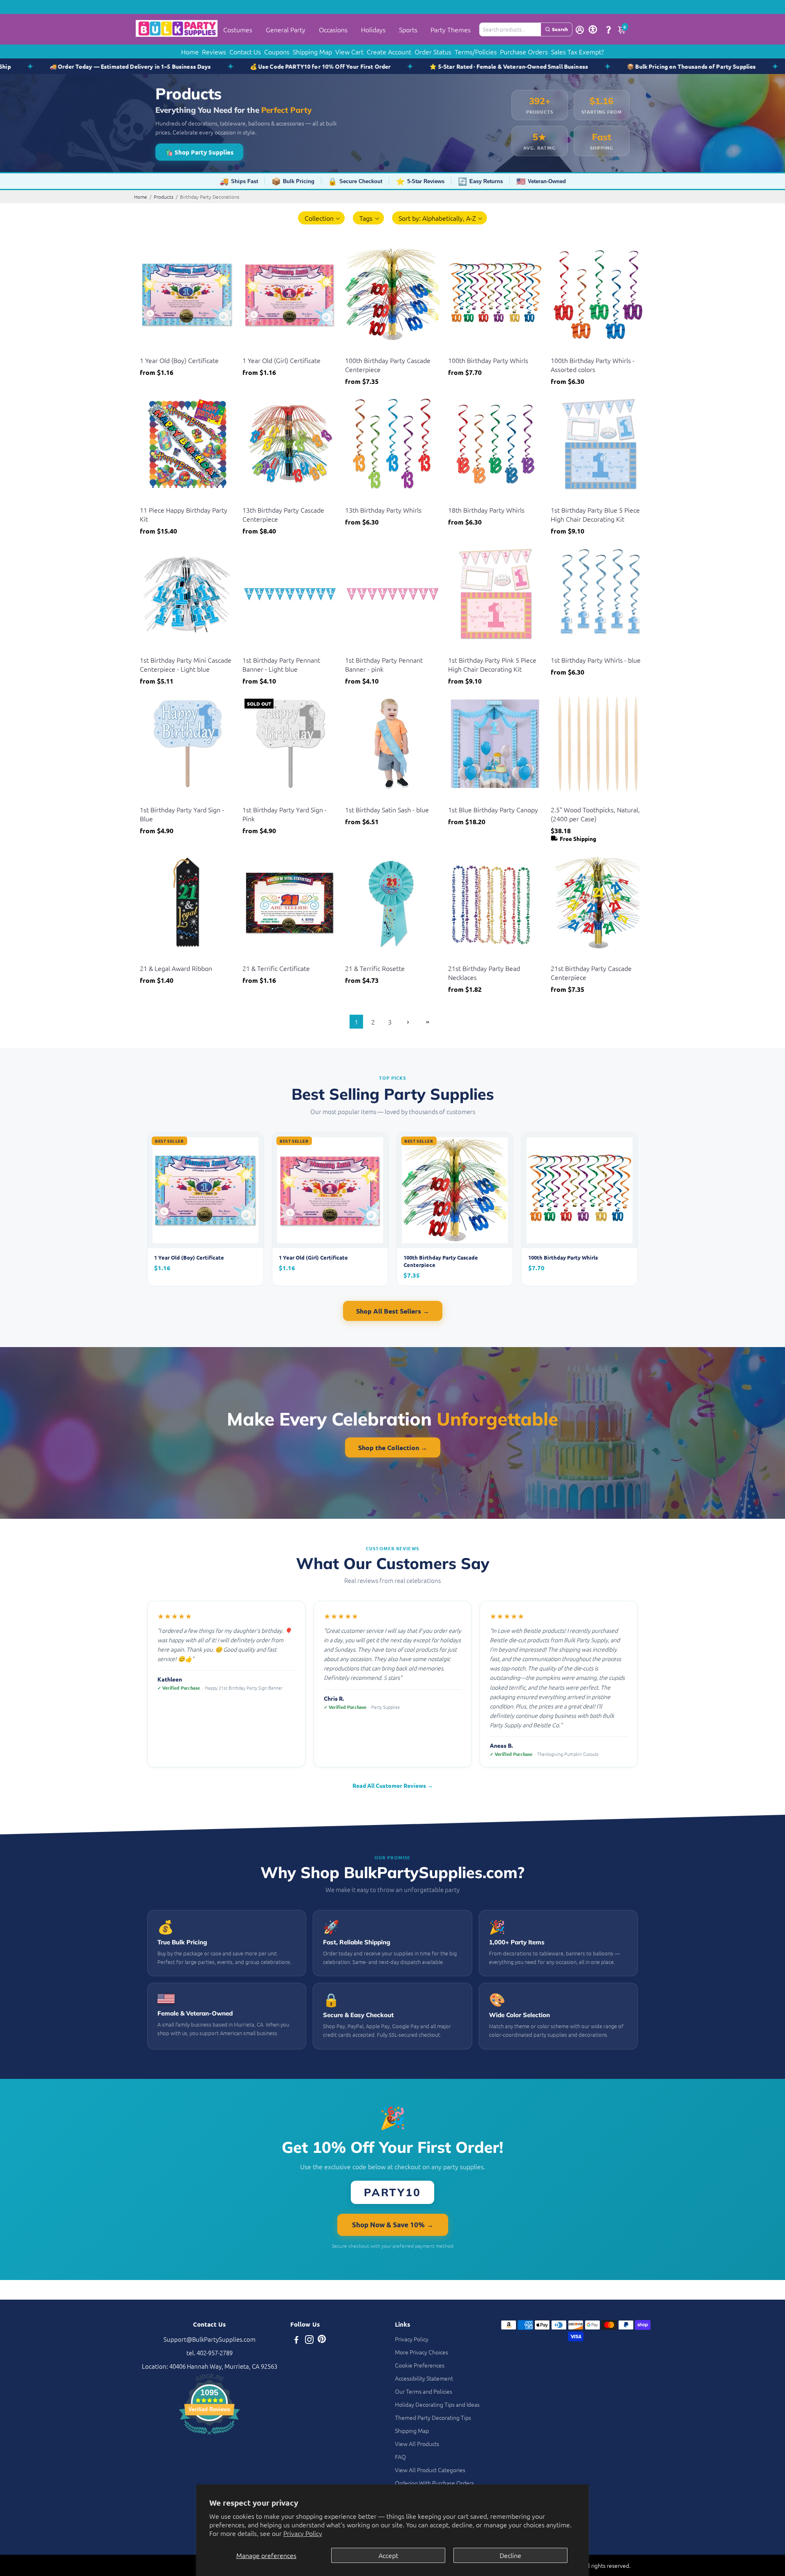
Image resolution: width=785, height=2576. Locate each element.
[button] (322, 218)
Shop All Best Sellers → (393, 1311)
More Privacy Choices (422, 2352)
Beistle (148, 350)
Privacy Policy (303, 2533)
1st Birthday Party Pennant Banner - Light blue (281, 664)
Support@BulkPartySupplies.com (210, 2339)
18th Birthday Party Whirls (486, 510)
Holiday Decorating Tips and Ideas (437, 2404)
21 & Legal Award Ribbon (176, 968)
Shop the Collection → (393, 1447)
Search (560, 29)
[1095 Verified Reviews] (209, 2436)
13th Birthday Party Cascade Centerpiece (283, 514)
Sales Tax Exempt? (578, 52)
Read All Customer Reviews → (393, 1785)
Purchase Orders (524, 52)
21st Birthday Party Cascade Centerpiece (591, 973)
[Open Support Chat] (608, 29)
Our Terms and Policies (424, 2391)
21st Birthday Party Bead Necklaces (484, 973)
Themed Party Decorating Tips (433, 2417)
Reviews (214, 52)
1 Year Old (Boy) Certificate (179, 360)
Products (164, 197)
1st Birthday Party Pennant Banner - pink (384, 664)
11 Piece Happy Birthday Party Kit (184, 514)
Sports (408, 29)
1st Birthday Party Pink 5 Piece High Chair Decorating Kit (492, 664)
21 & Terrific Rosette (375, 968)
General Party (286, 29)
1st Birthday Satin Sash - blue (387, 809)
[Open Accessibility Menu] (593, 29)
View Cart (349, 52)
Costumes (238, 29)
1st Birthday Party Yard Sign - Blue (182, 814)
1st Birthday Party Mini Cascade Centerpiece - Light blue (186, 664)
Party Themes (451, 29)
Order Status (433, 52)
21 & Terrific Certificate (276, 968)
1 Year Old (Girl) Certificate (281, 360)
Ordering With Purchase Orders (434, 2483)
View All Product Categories (430, 2470)
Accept (388, 2555)
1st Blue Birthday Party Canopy (493, 809)
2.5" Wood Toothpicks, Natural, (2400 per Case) (595, 814)
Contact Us (245, 52)
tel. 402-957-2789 (210, 2353)
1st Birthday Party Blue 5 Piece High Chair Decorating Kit (595, 514)
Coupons (277, 52)
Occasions (333, 29)
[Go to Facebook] (296, 2340)
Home (190, 52)
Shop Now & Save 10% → (393, 2225)
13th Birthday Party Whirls (383, 510)
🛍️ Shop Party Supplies (199, 152)
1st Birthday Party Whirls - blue (596, 660)
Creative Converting (574, 799)
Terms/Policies (476, 52)
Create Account (389, 52)
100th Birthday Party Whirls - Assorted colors (593, 365)
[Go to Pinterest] (322, 2340)
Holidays (373, 29)
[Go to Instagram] (309, 2340)
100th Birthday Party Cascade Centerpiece (388, 365)
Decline (510, 2555)
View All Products (417, 2444)
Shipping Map (312, 52)
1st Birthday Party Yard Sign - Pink (285, 814)
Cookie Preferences (420, 2365)
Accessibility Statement (424, 2378)
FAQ (400, 2457)
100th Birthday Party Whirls (488, 360)
